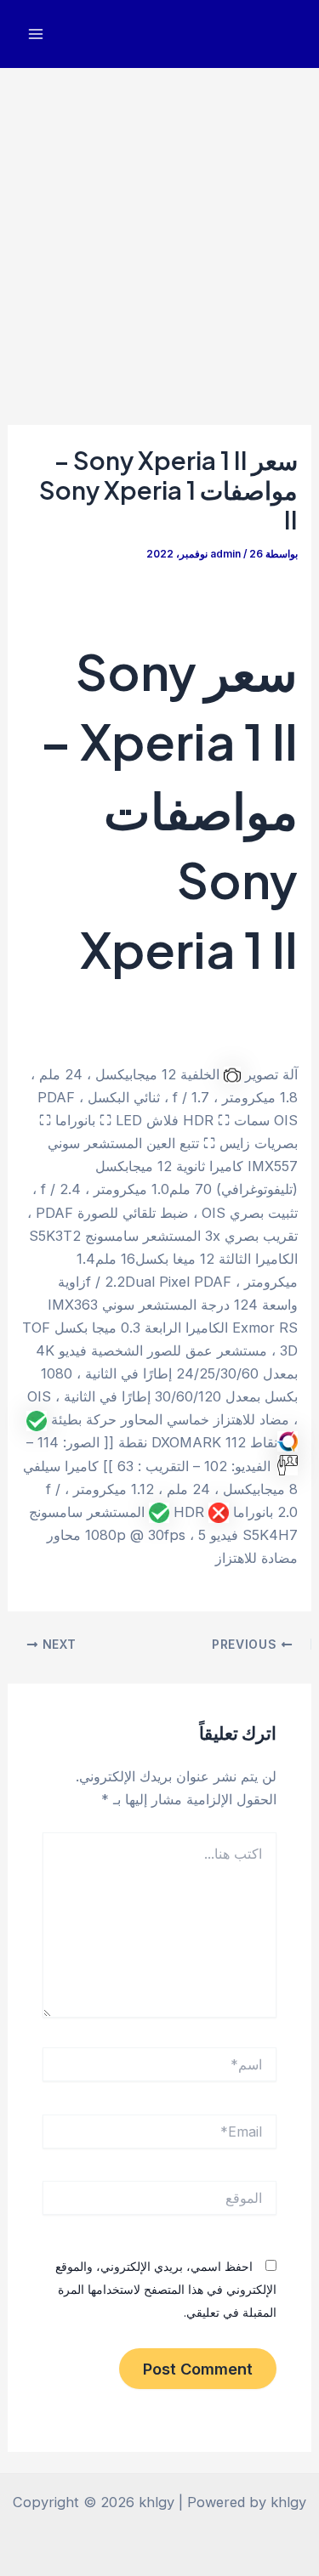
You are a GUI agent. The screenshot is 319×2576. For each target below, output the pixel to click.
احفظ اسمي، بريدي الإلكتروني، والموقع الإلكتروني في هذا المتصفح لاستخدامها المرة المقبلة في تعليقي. (166, 2289)
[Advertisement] (159, 236)
